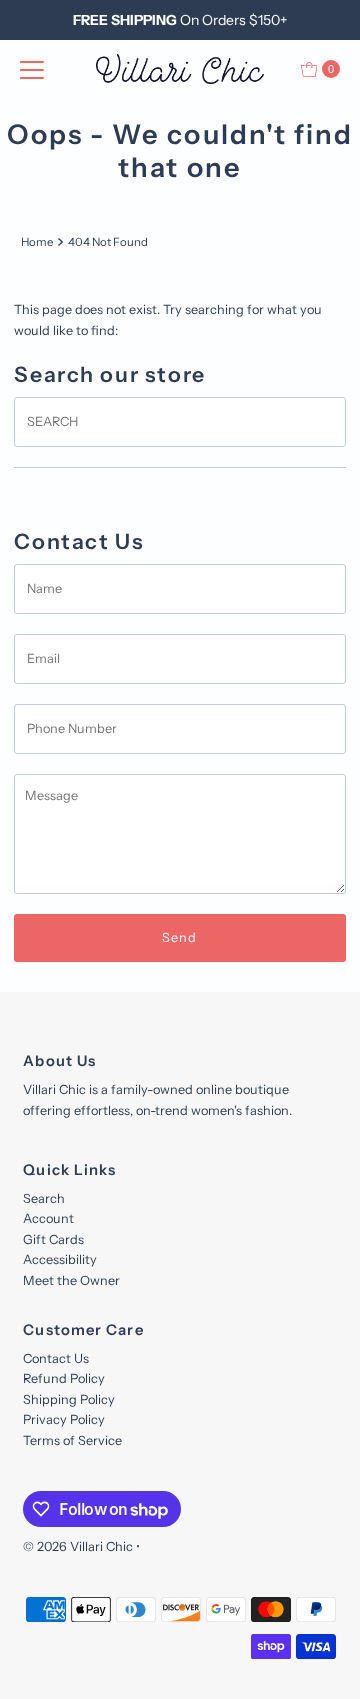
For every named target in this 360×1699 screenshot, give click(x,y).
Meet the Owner (71, 1280)
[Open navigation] (32, 69)
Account (48, 1218)
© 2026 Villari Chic (78, 1546)
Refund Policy (64, 1378)
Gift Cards (53, 1239)
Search (44, 1198)
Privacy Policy (64, 1419)
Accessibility (60, 1259)
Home (37, 242)
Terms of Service (72, 1440)
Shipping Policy (69, 1399)
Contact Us (56, 1358)
